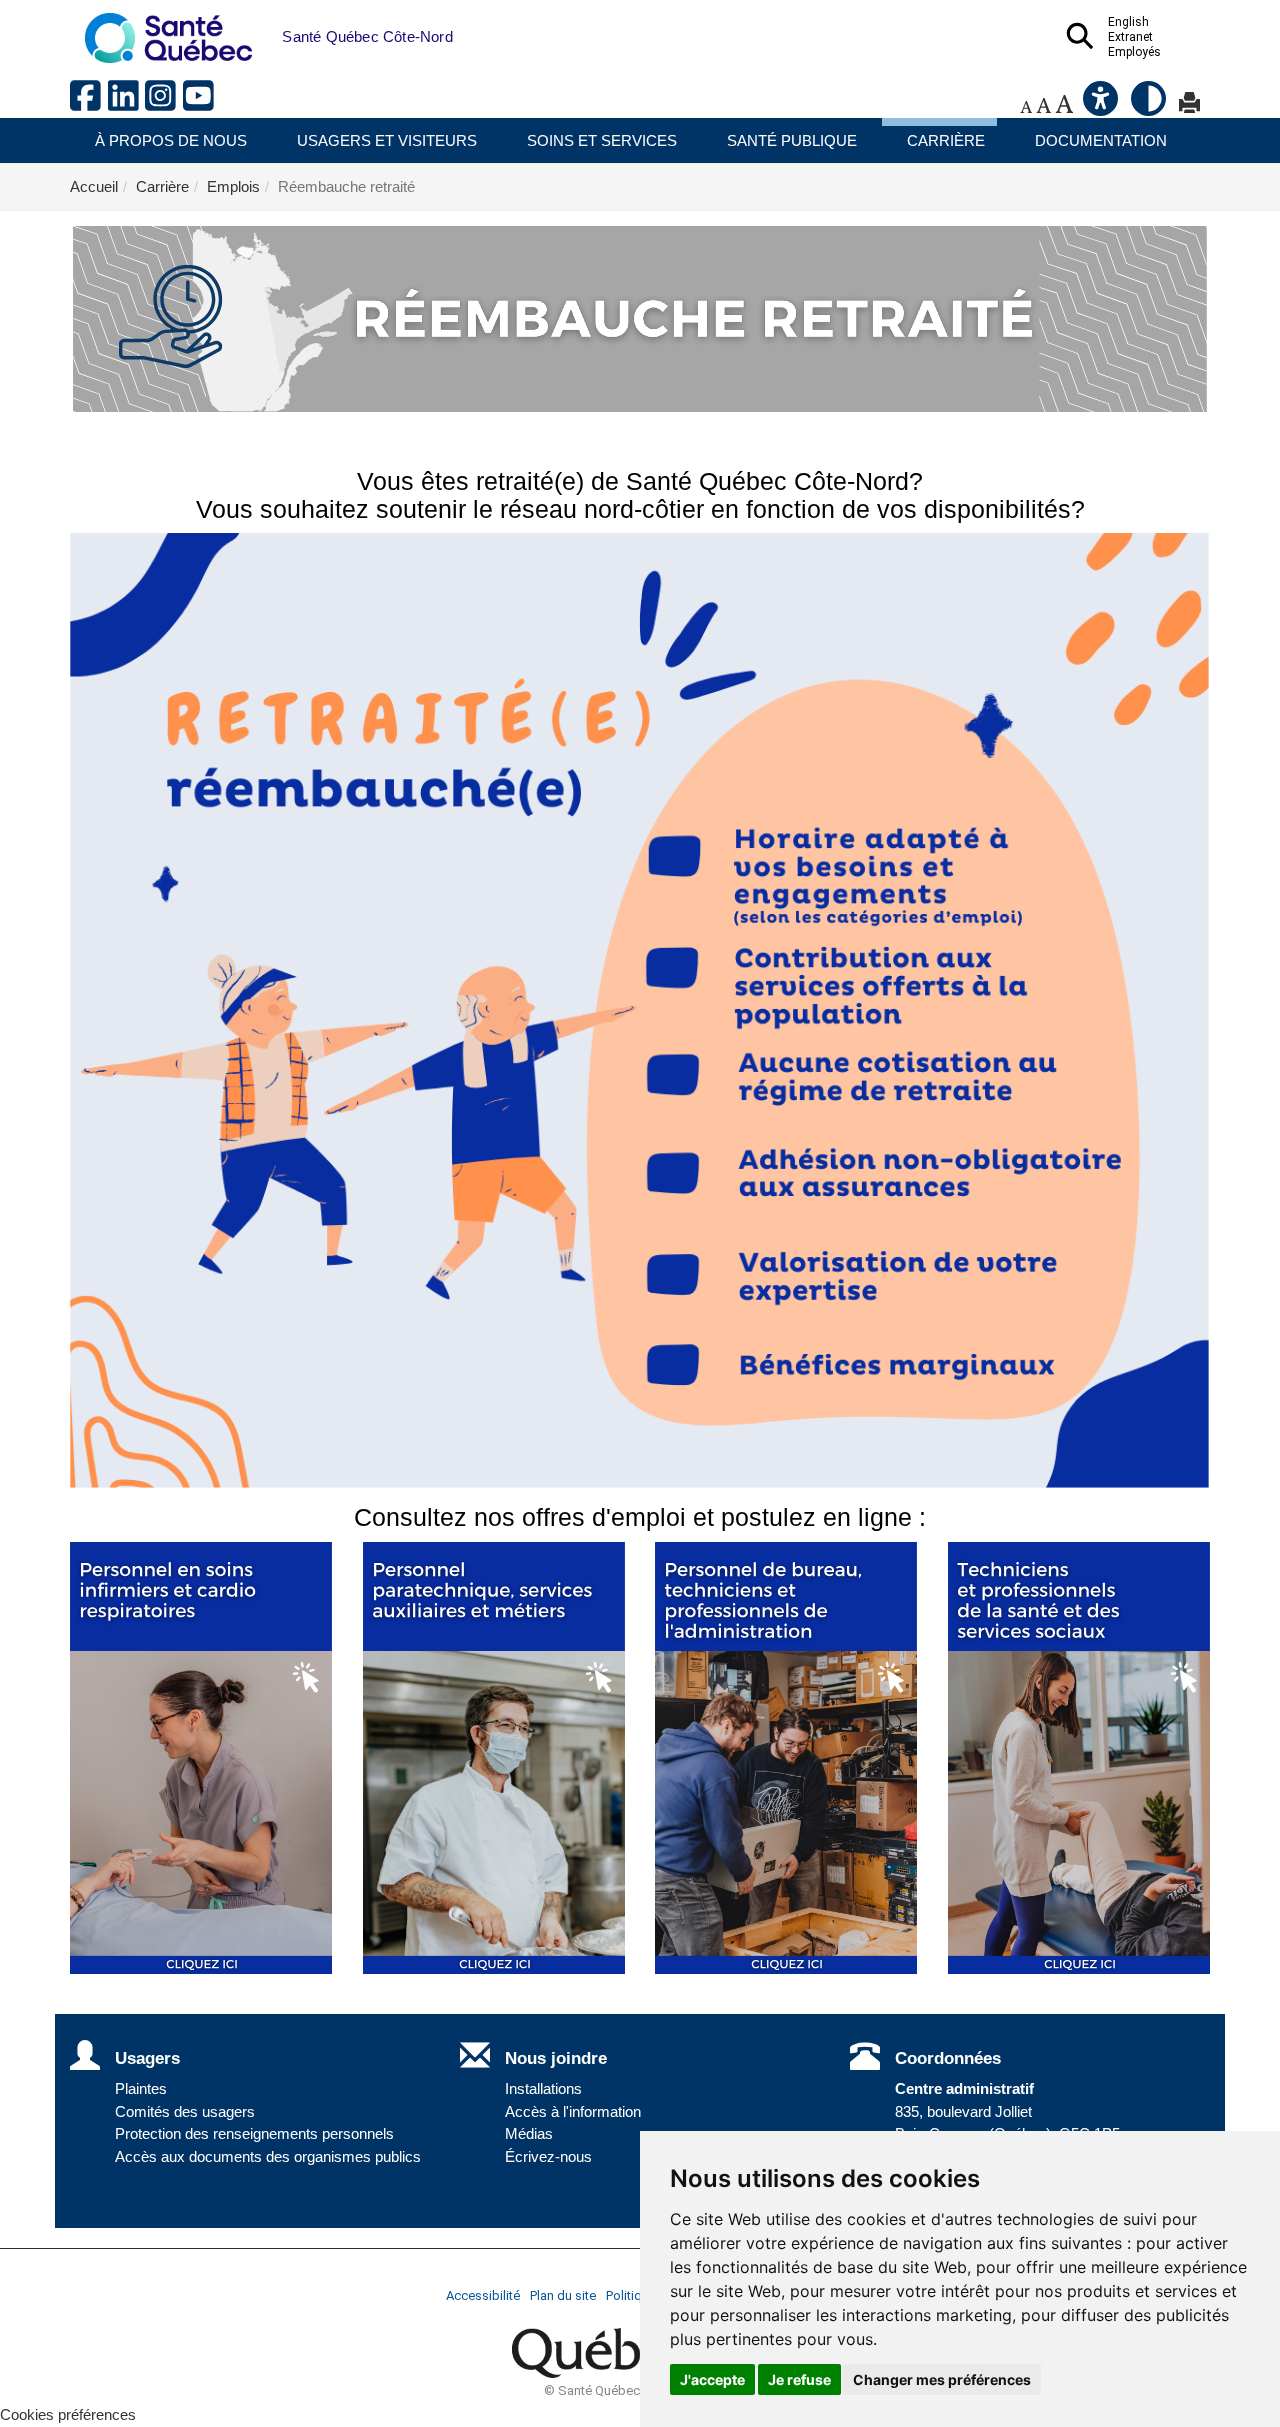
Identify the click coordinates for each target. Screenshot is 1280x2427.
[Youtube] (200, 103)
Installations (543, 2089)
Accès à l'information (573, 2112)
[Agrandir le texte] (1064, 106)
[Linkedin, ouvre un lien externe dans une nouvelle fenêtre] (127, 103)
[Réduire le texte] (1026, 106)
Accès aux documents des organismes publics (268, 2157)
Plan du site (563, 2295)
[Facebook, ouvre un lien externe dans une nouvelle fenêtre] (89, 103)
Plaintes (141, 2089)
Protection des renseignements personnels (254, 2134)
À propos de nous (171, 140)
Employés (1134, 52)
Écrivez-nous (548, 2157)
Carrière (946, 140)
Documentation (1101, 140)
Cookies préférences (68, 2414)
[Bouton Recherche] (267, 27)
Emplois (233, 186)
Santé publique (792, 140)
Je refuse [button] (799, 2379)
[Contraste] (1150, 106)
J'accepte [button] (712, 2379)
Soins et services (602, 140)
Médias (529, 2134)
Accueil (94, 186)
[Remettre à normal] (1043, 106)
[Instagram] (164, 103)
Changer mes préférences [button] (942, 2379)
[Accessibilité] (1102, 106)
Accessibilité (483, 2295)
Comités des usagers (185, 2112)
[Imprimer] (1189, 106)
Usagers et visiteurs (387, 140)
